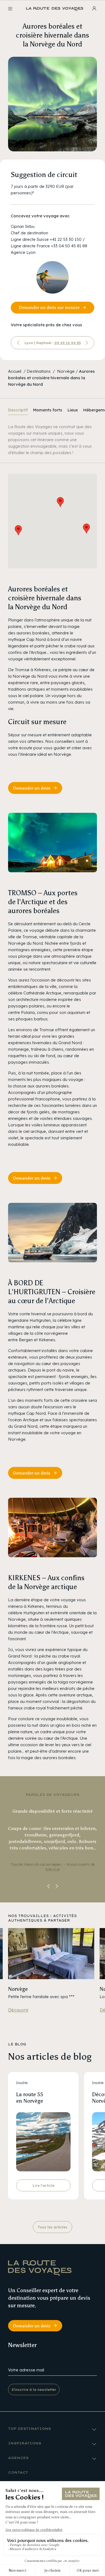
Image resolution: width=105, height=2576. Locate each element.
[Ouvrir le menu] (10, 9)
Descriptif (18, 410)
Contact (18, 2472)
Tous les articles (52, 2227)
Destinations (39, 371)
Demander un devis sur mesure (49, 307)
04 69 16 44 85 (68, 343)
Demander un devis (32, 788)
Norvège (66, 371)
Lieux (73, 410)
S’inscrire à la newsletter (34, 2389)
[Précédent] (18, 343)
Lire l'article (43, 2185)
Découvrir (18, 2010)
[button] (18, 530)
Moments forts (48, 410)
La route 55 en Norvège (30, 2098)
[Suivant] (87, 343)
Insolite (22, 2083)
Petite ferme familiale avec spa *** (41, 1997)
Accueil (15, 371)
